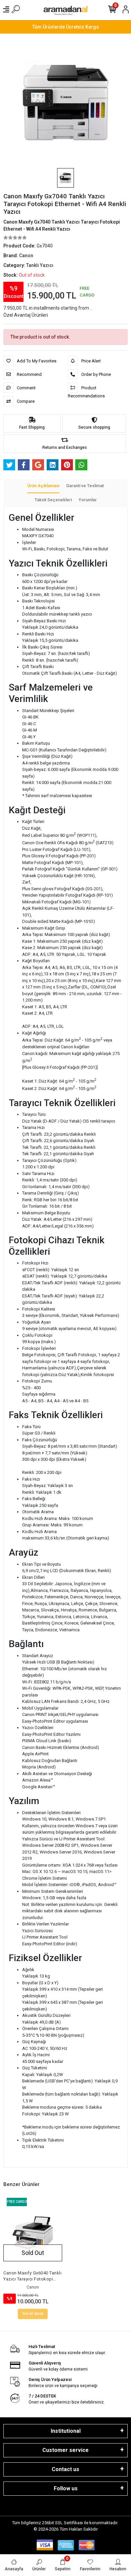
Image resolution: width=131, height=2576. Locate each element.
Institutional (66, 2431)
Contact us (65, 2469)
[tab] (43, 486)
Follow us (66, 2488)
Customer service (65, 2450)
